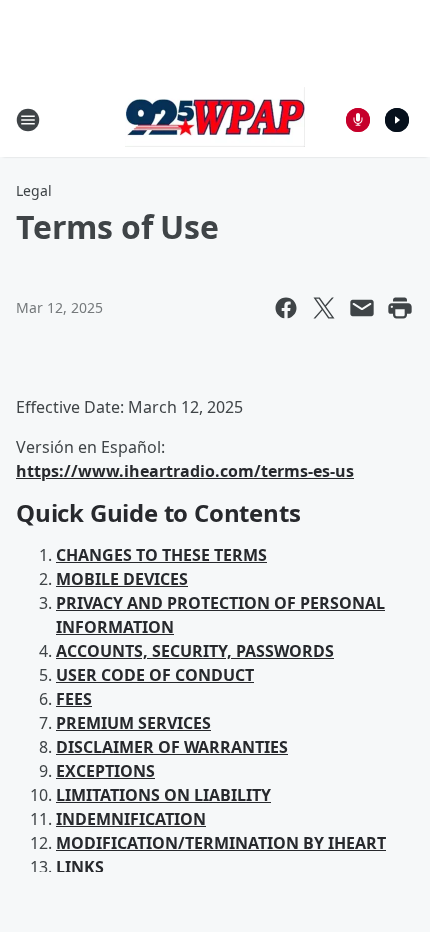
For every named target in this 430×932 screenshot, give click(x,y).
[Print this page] (400, 308)
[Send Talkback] (358, 120)
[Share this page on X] (324, 308)
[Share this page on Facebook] (286, 308)
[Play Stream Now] (397, 120)
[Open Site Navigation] (28, 120)
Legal (34, 190)
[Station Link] (215, 119)
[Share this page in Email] (362, 308)
